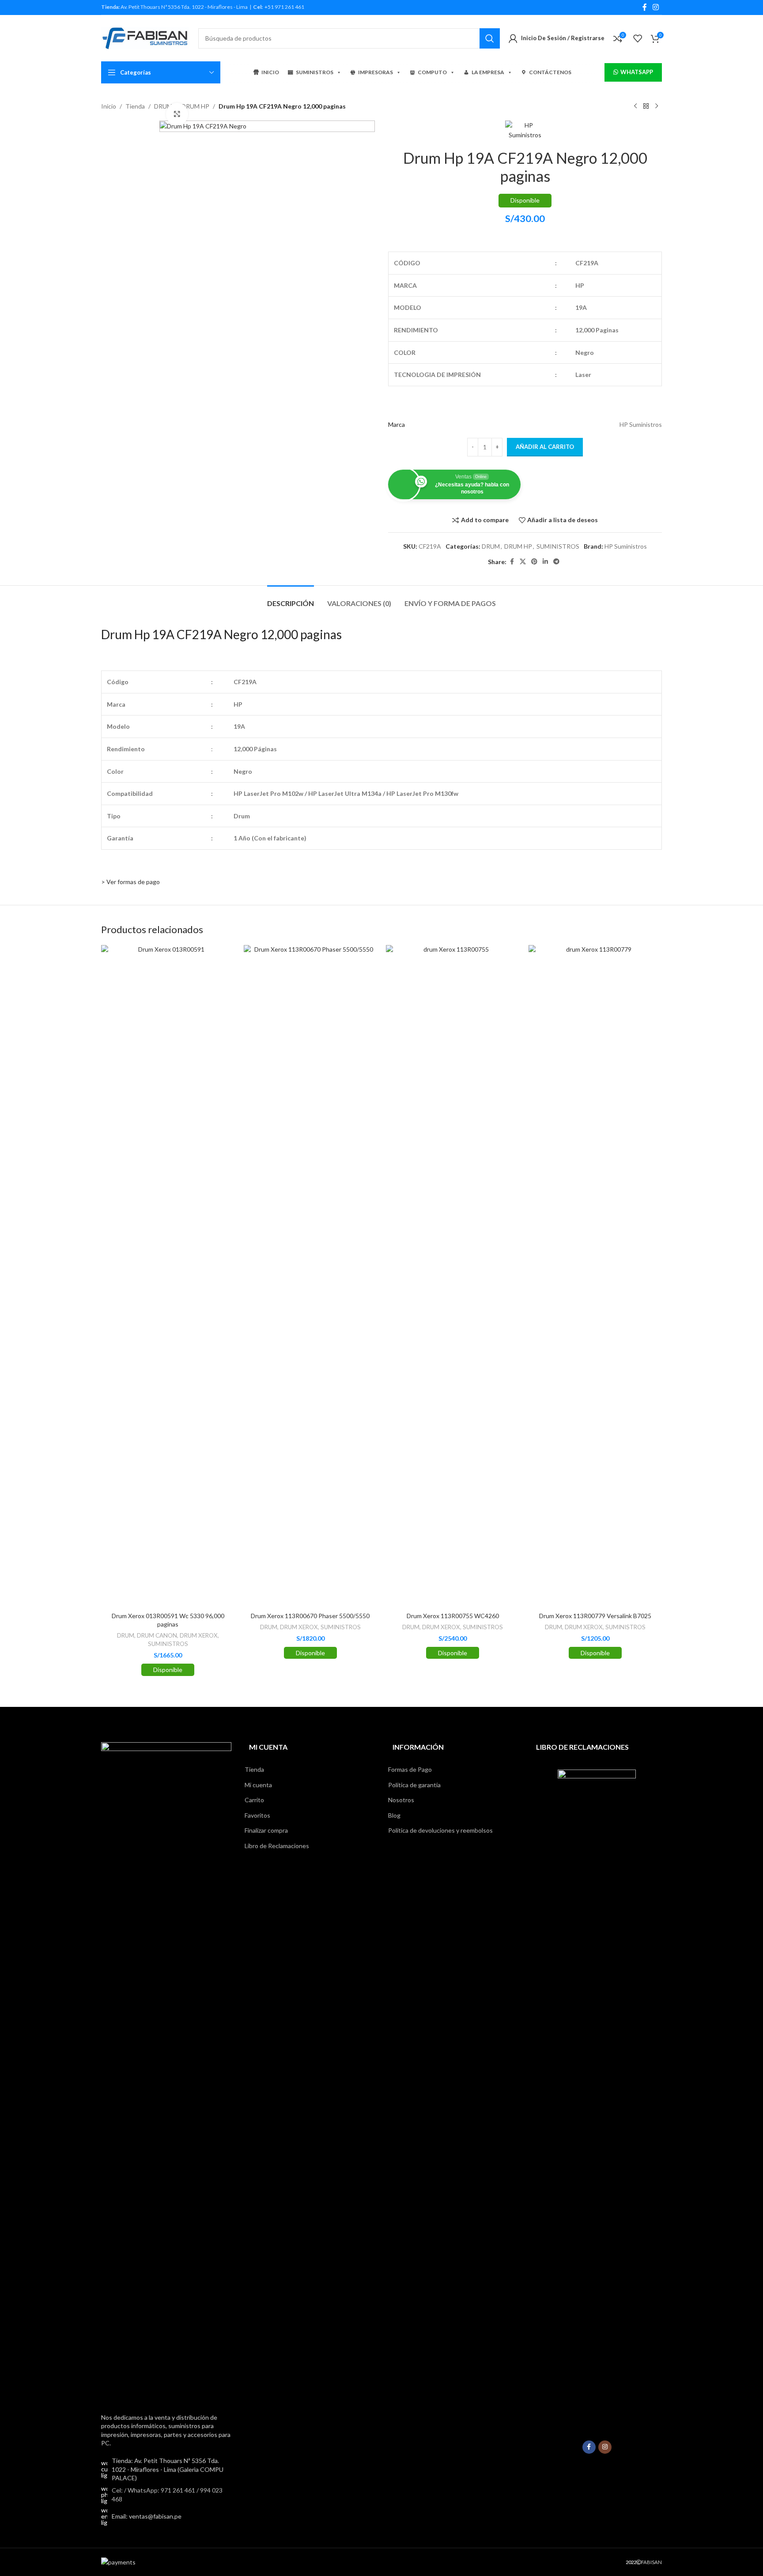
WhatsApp (637, 72)
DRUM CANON (157, 1635)
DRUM (491, 546)
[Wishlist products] (638, 38)
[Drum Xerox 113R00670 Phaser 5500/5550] (311, 1276)
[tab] (291, 599)
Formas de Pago (410, 1769)
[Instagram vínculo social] (656, 7)
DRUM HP (195, 106)
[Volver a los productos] (646, 106)
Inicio (109, 106)
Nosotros (401, 1800)
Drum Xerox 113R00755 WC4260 (453, 1616)
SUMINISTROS (315, 72)
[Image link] (166, 2072)
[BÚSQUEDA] (490, 38)
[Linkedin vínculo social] (545, 562)
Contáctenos (550, 72)
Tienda (135, 106)
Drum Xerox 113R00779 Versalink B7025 (595, 1616)
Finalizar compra (266, 1830)
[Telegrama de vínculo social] (556, 562)
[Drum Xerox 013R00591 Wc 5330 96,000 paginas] (168, 1276)
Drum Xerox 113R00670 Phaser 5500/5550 (310, 1616)
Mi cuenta (258, 1785)
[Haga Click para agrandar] (177, 114)
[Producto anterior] (635, 106)
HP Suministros (626, 546)
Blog (394, 1815)
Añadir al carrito (545, 447)
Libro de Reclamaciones (277, 1846)
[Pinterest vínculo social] (534, 562)
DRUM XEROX (199, 1635)
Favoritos (257, 1815)
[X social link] (523, 562)
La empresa (488, 72)
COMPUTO (432, 72)
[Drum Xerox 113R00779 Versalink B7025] (595, 1276)
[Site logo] (145, 37)
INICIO (270, 72)
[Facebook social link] (645, 7)
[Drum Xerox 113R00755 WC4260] (453, 1276)
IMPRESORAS (376, 72)
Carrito (254, 1800)
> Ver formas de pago (130, 882)
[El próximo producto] (657, 106)
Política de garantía (414, 1785)
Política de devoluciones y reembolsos (440, 1830)
